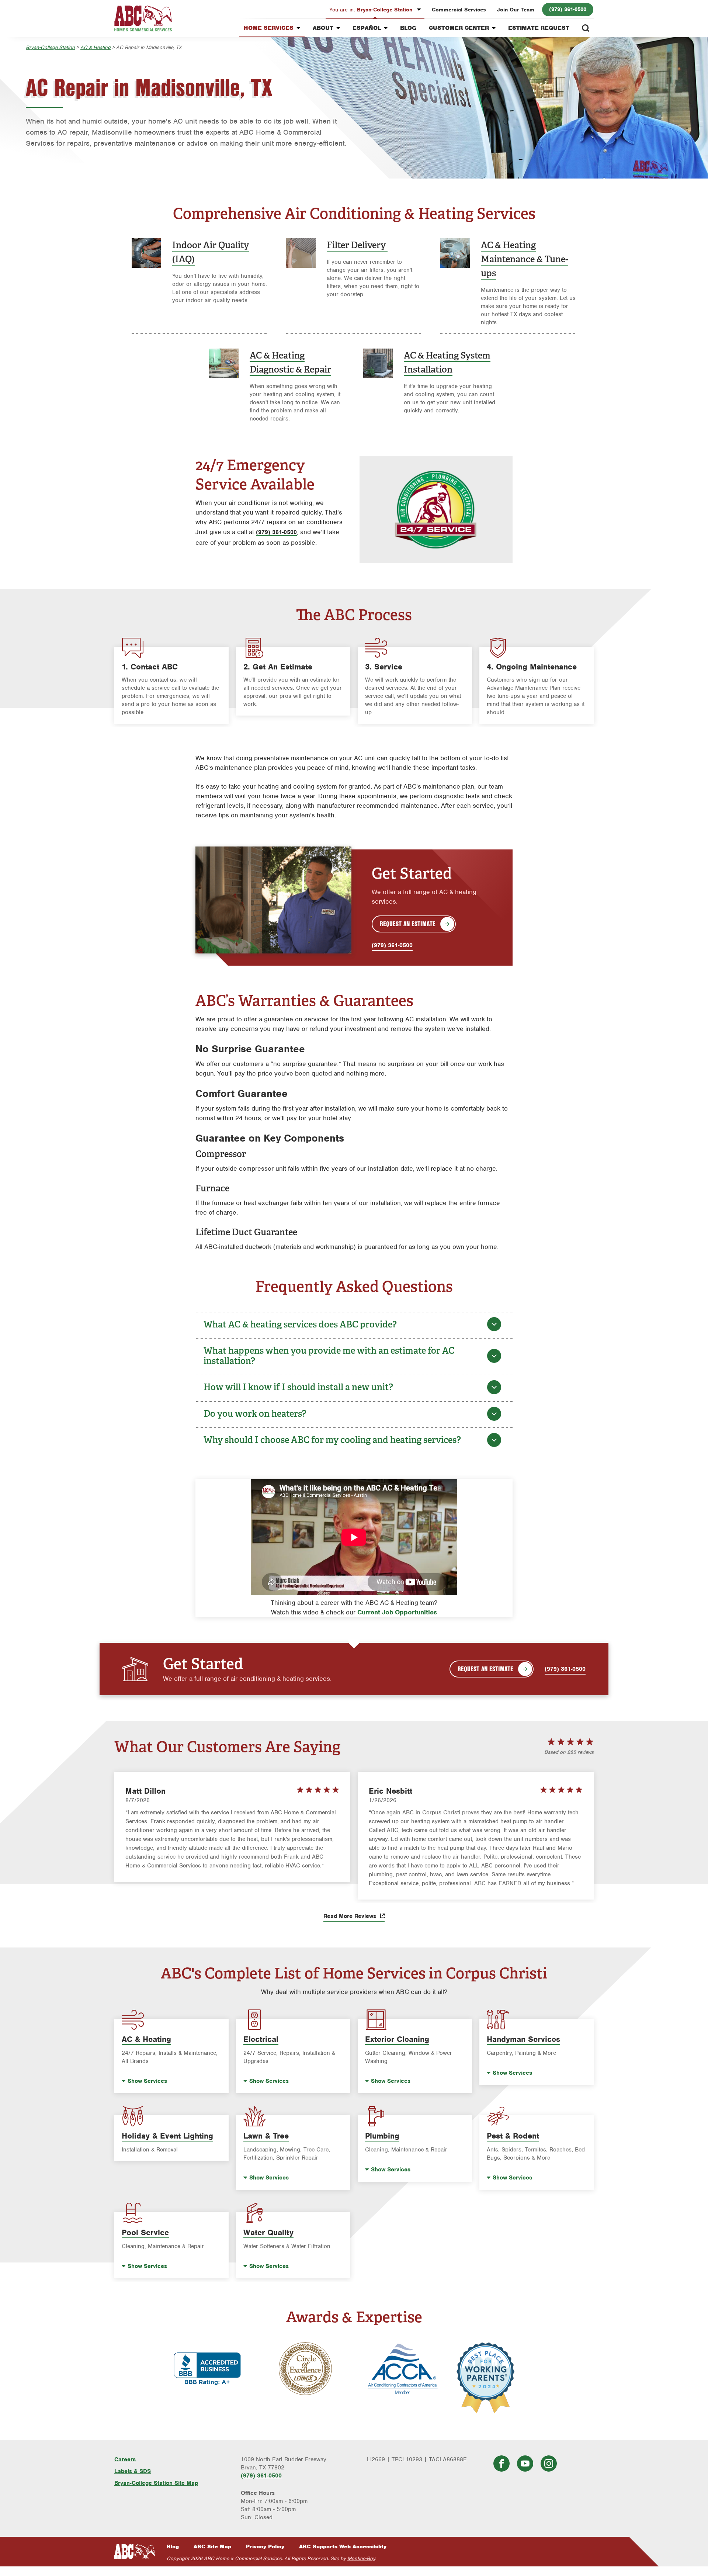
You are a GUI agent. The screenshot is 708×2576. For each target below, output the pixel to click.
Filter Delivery (357, 245)
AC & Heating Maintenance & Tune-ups (525, 259)
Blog (408, 28)
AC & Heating (96, 47)
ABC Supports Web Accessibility (343, 2546)
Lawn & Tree (266, 2136)
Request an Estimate (408, 924)
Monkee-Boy (361, 2558)
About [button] (323, 28)
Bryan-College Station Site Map (156, 2483)
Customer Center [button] (459, 28)
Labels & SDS (133, 2471)
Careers (125, 2459)
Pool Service (145, 2232)
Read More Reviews (351, 1916)
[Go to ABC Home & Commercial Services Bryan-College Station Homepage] (143, 18)
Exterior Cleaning (397, 2039)
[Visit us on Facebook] (502, 2464)
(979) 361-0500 (568, 9)
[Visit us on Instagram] (549, 2464)
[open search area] (586, 28)
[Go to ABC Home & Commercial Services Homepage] (135, 2551)
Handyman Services (523, 2039)
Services (147, 2081)
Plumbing (382, 2136)
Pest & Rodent (513, 2136)
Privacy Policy (265, 2546)
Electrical (261, 2039)
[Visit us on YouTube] (525, 2464)
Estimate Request (539, 28)
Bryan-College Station (372, 10)
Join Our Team (516, 10)
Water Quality (268, 2232)
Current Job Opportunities (397, 1612)
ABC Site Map (212, 2546)
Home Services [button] (269, 28)
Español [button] (367, 28)
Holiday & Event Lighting (167, 2136)
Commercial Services (459, 10)
